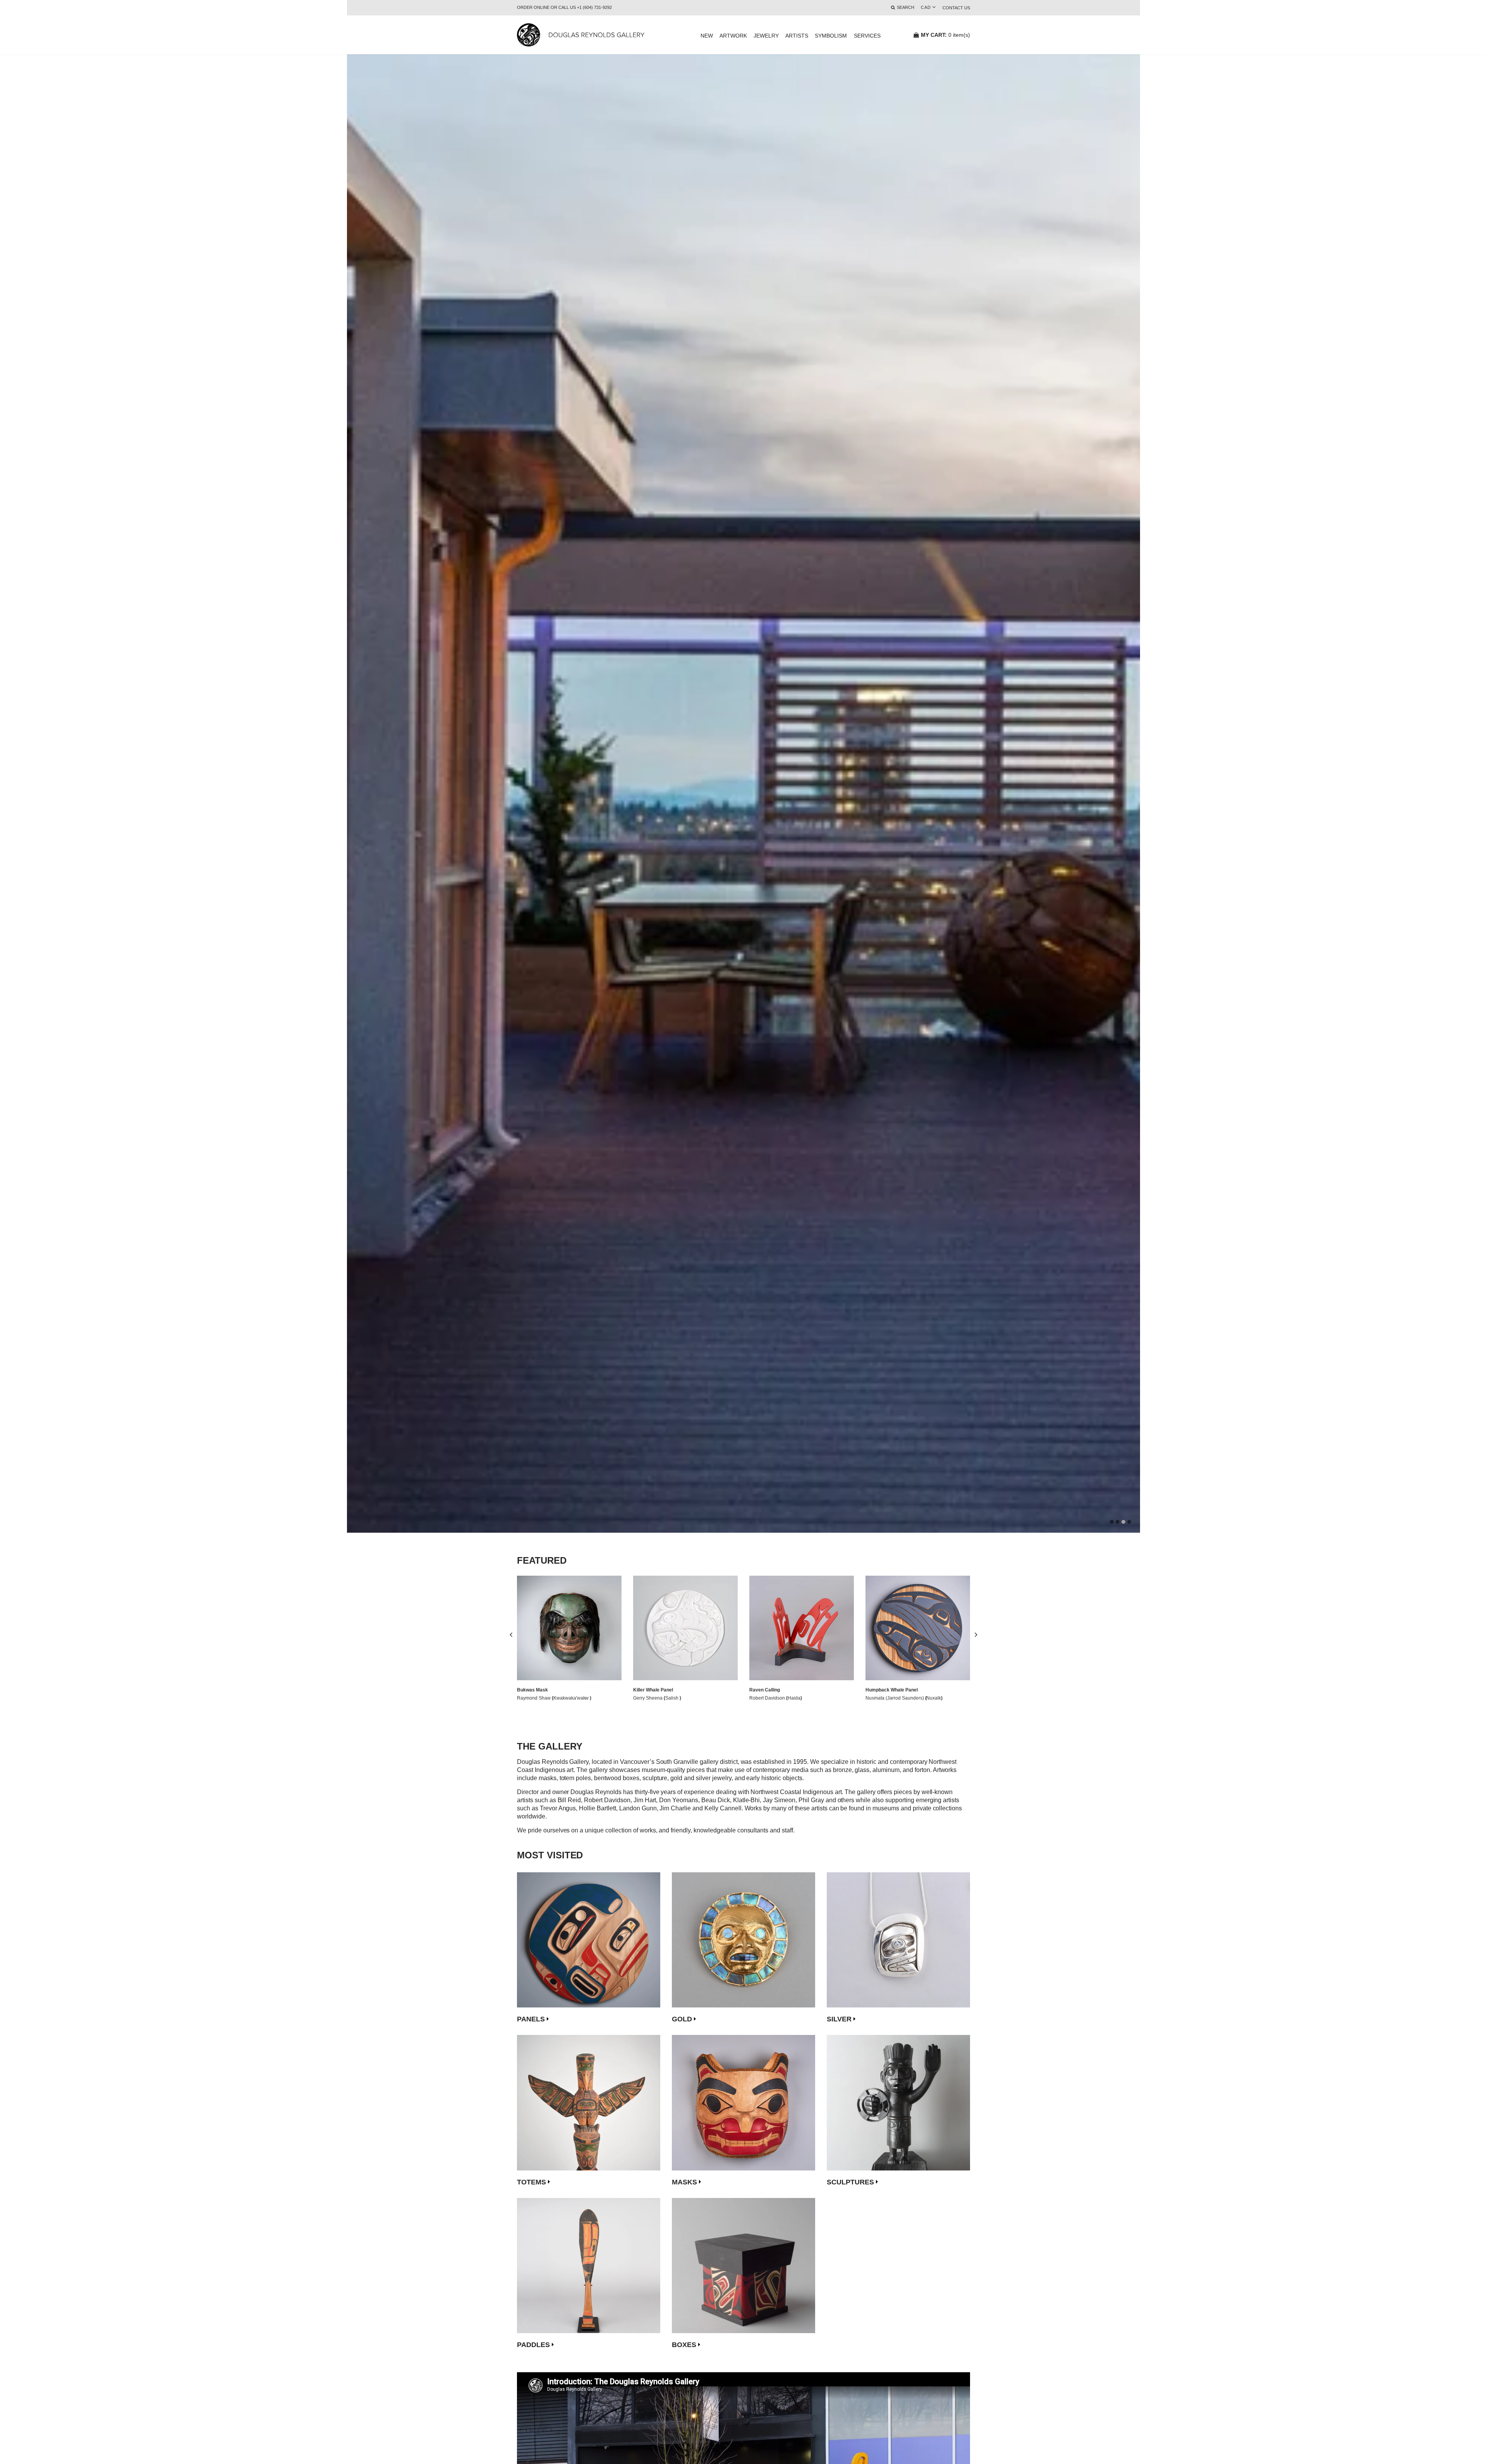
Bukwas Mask (532, 1690)
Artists (797, 36)
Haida (794, 1698)
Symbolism (831, 36)
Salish (672, 1698)
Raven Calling (765, 1690)
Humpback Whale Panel (892, 1690)
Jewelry (766, 36)
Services (867, 36)
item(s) (945, 35)
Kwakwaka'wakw (572, 1698)
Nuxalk (934, 1698)
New (707, 36)
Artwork (733, 36)
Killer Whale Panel (653, 1690)
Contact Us (956, 8)
